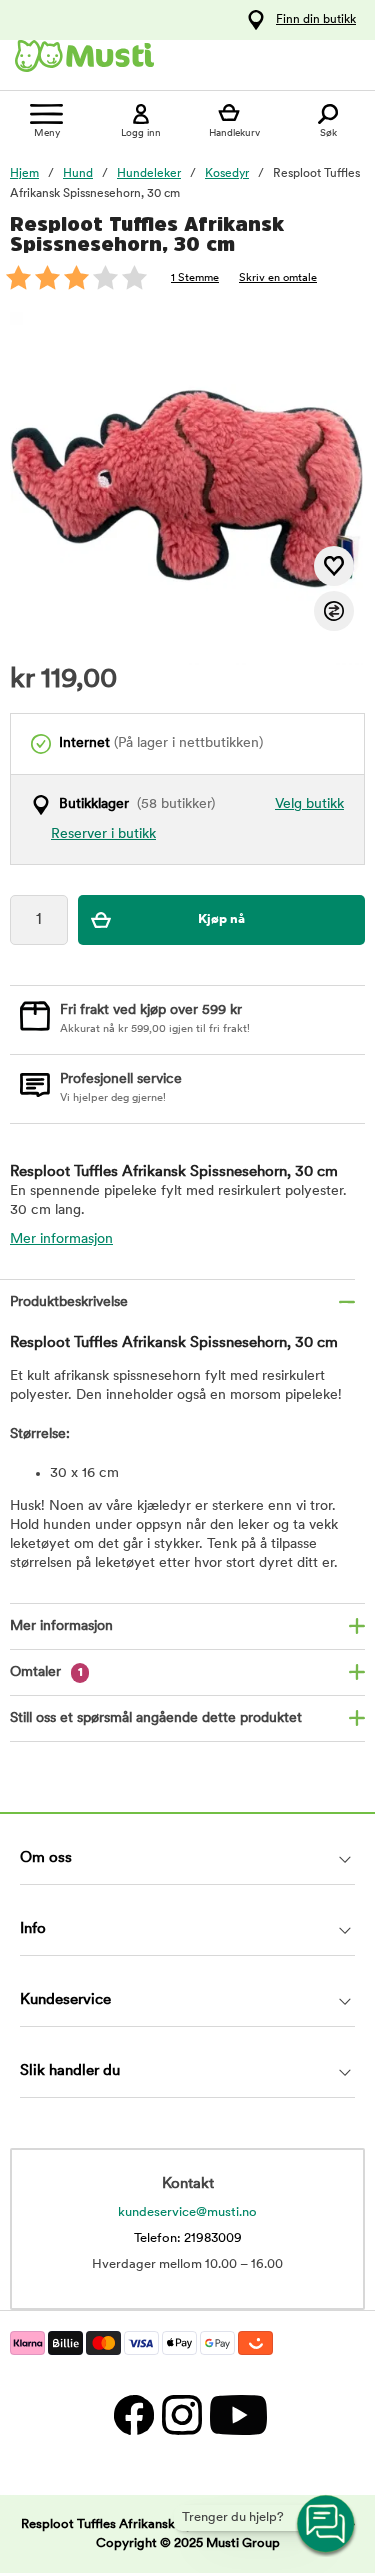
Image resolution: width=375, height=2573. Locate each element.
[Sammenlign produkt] (334, 611)
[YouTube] (236, 2414)
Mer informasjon (61, 1239)
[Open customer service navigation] (327, 2525)
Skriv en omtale (278, 278)
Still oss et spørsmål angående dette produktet (156, 1718)
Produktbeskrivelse (69, 1302)
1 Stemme (195, 278)
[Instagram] (181, 2414)
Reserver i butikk (103, 834)
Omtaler (46, 1672)
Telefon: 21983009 (188, 2238)
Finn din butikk (316, 20)
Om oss (46, 1858)
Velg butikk (309, 804)
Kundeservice (65, 2000)
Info (33, 1929)
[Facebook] (133, 2414)
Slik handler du (70, 2071)
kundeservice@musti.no (187, 2212)
